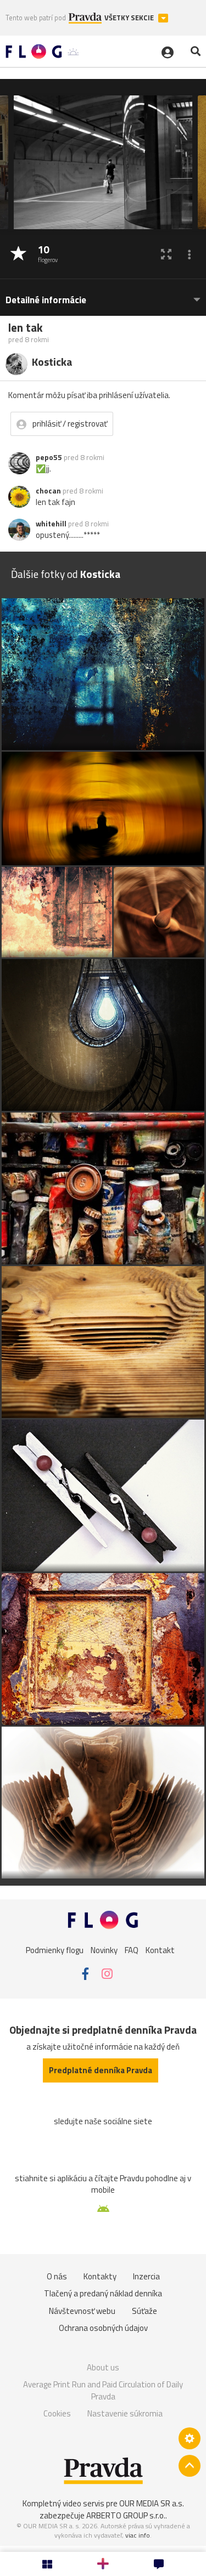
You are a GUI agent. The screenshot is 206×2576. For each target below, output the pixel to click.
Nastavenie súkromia (125, 2413)
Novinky (104, 1950)
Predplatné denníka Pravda (101, 2070)
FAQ (132, 1950)
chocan (48, 491)
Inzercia (146, 2276)
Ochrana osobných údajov (103, 2328)
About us (103, 2367)
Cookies (57, 2413)
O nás (57, 2276)
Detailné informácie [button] (46, 300)
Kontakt (160, 1950)
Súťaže (144, 2311)
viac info (138, 2535)
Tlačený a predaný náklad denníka (103, 2293)
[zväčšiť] (166, 254)
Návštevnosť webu (82, 2311)
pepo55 (49, 457)
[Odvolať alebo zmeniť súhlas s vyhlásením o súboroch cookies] (190, 2438)
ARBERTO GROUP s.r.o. (126, 2515)
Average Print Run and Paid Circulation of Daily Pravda (103, 2390)
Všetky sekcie (130, 18)
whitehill (51, 524)
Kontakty (100, 2276)
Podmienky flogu (55, 1950)
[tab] (103, 295)
